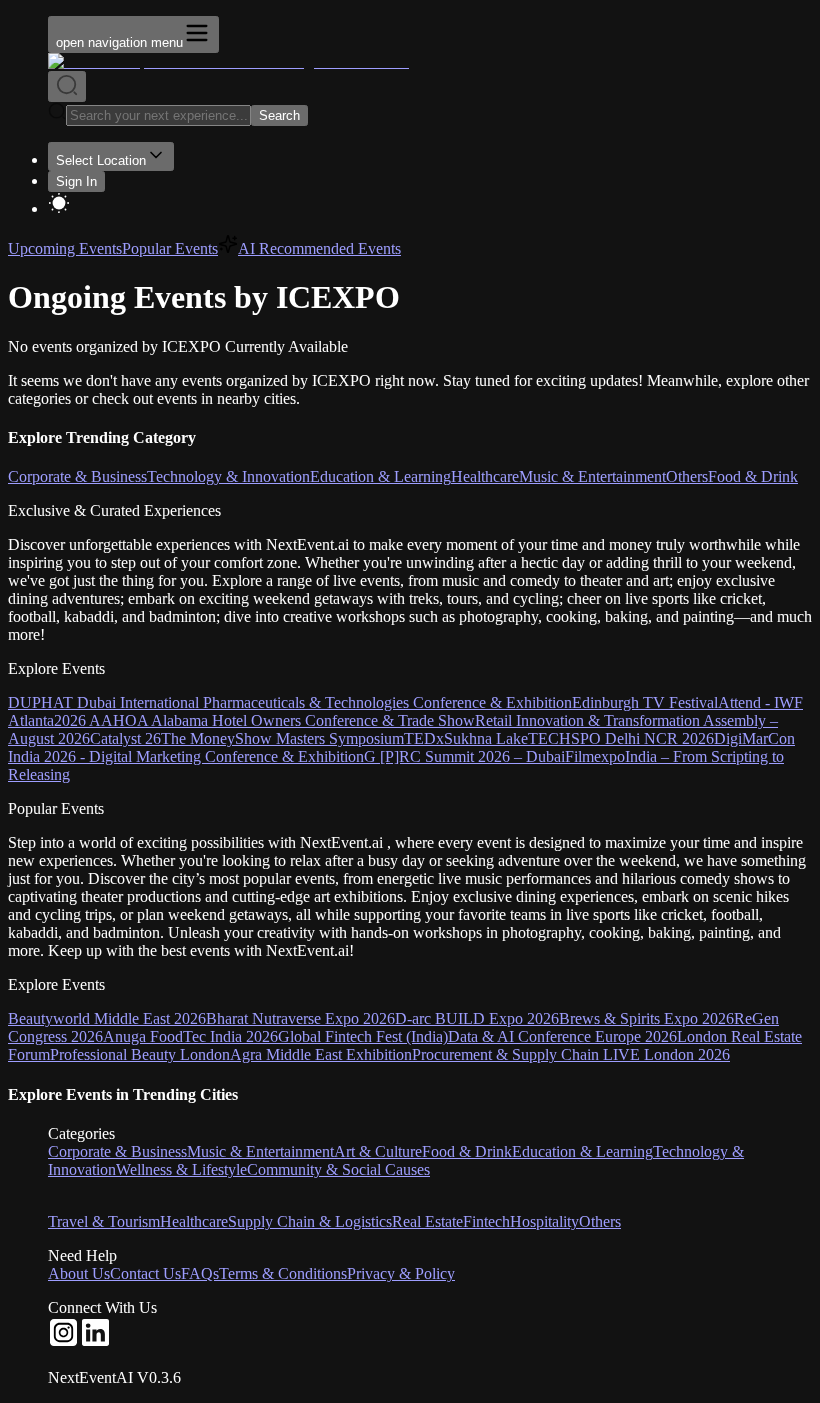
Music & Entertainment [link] (260, 1151)
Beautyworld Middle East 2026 (107, 1018)
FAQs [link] (200, 1273)
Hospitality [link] (544, 1221)
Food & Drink (753, 476)
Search (279, 115)
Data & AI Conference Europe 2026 (562, 1036)
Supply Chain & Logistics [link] (310, 1221)
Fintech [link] (486, 1221)
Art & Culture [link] (378, 1151)
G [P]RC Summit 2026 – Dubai (464, 756)
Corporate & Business (77, 476)
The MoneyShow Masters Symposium (282, 738)
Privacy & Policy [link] (401, 1273)
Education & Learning (380, 476)
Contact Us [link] (145, 1273)
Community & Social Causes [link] (338, 1169)
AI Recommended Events (319, 248)
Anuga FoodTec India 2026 (190, 1036)
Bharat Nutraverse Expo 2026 (300, 1018)
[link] (64, 1343)
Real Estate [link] (427, 1221)
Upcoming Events (65, 248)
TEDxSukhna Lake (466, 738)
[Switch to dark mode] (430, 205)
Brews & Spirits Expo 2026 (646, 1018)
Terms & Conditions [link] (283, 1273)
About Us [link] (79, 1273)
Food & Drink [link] (467, 1151)
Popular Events (170, 248)
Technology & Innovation (228, 476)
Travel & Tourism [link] (104, 1221)
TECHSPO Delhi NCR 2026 (621, 738)
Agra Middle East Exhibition (321, 1054)
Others (687, 476)
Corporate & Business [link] (117, 1151)
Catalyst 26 (125, 738)
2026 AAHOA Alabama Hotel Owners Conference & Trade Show (264, 720)
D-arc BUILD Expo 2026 (477, 1018)
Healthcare (485, 476)
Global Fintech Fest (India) (363, 1036)
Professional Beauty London (140, 1054)
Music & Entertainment (592, 476)
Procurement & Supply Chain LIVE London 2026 (571, 1054)
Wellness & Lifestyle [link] (181, 1169)
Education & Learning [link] (582, 1151)
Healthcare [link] (194, 1221)
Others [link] (600, 1221)
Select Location (101, 160)
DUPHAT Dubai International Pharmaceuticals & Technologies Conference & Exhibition (290, 702)
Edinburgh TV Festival (645, 702)
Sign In (76, 181)
